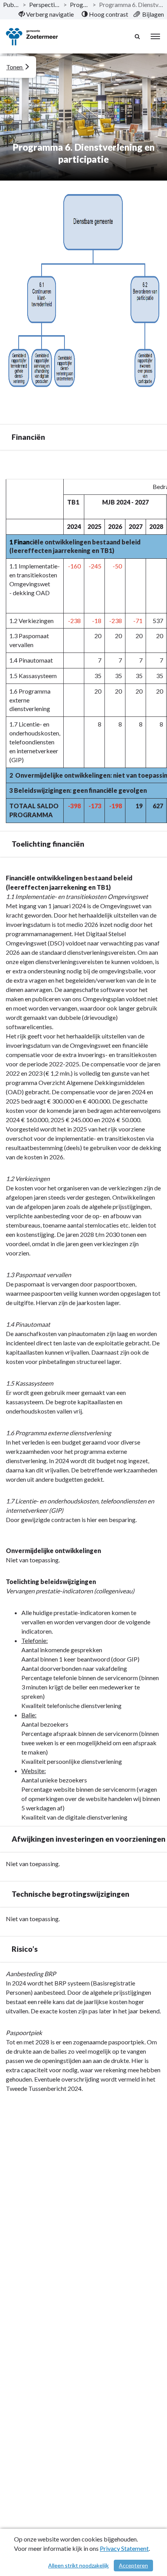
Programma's (80, 4)
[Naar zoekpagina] (138, 36)
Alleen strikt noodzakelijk (78, 2565)
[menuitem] (46, 14)
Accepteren (133, 2565)
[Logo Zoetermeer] (32, 37)
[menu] (155, 36)
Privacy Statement (124, 2548)
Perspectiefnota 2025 (45, 4)
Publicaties (11, 4)
